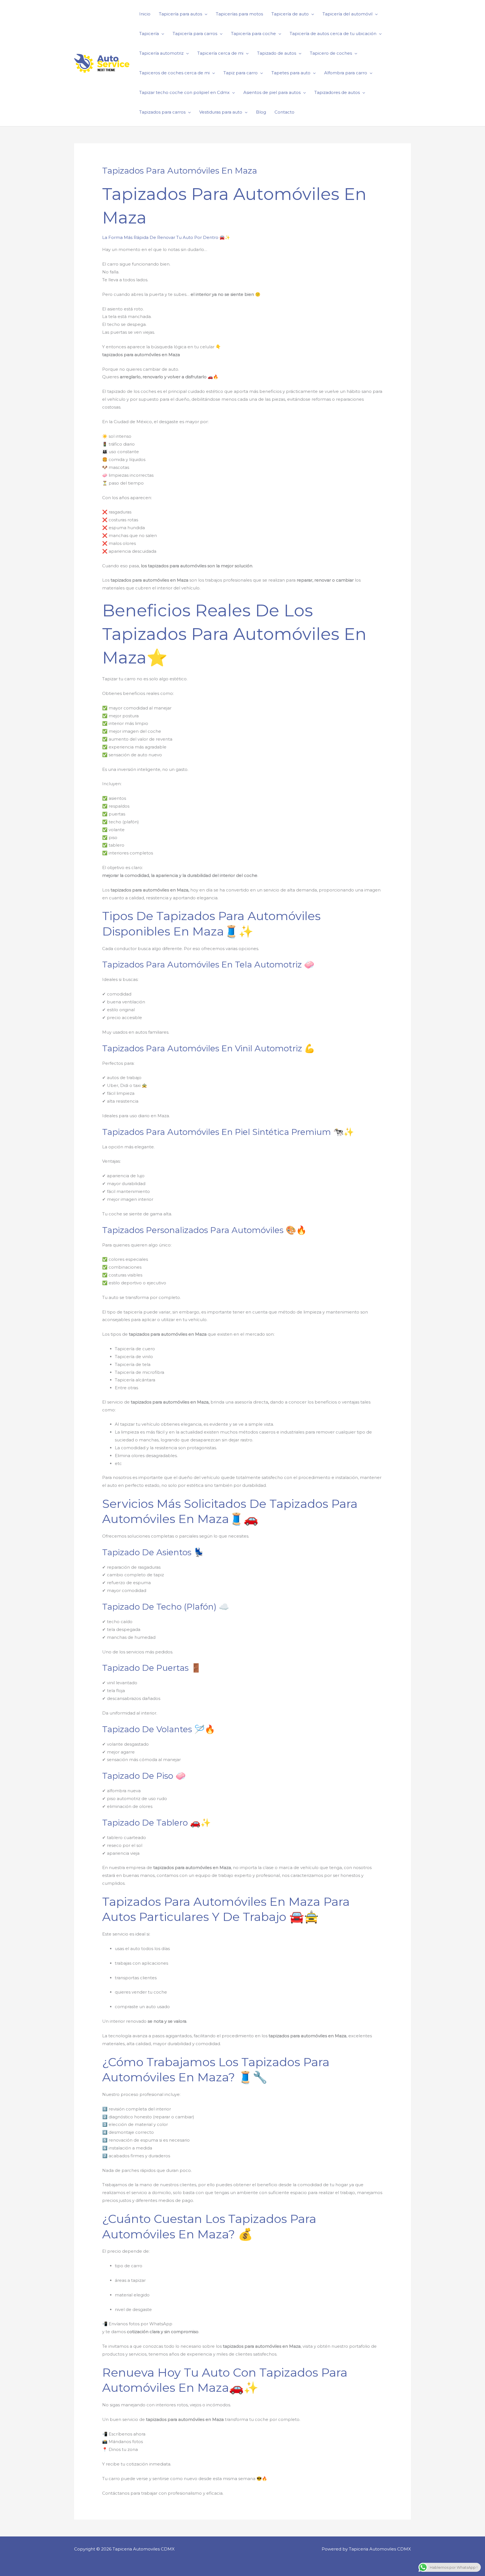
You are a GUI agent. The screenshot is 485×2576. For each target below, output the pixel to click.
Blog (261, 112)
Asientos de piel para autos (272, 92)
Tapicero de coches (331, 53)
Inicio (145, 14)
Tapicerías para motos (239, 14)
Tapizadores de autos (337, 92)
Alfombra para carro (346, 73)
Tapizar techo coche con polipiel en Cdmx (184, 92)
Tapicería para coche (253, 34)
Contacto (284, 112)
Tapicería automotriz (161, 53)
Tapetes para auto (291, 73)
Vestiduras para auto (221, 112)
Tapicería (149, 34)
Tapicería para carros (195, 34)
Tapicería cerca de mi (220, 53)
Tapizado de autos (277, 53)
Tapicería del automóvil (347, 14)
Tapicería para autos (180, 14)
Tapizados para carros (162, 112)
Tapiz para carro (241, 73)
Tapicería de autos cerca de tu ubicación (333, 34)
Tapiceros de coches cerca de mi (174, 73)
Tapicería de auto (290, 14)
